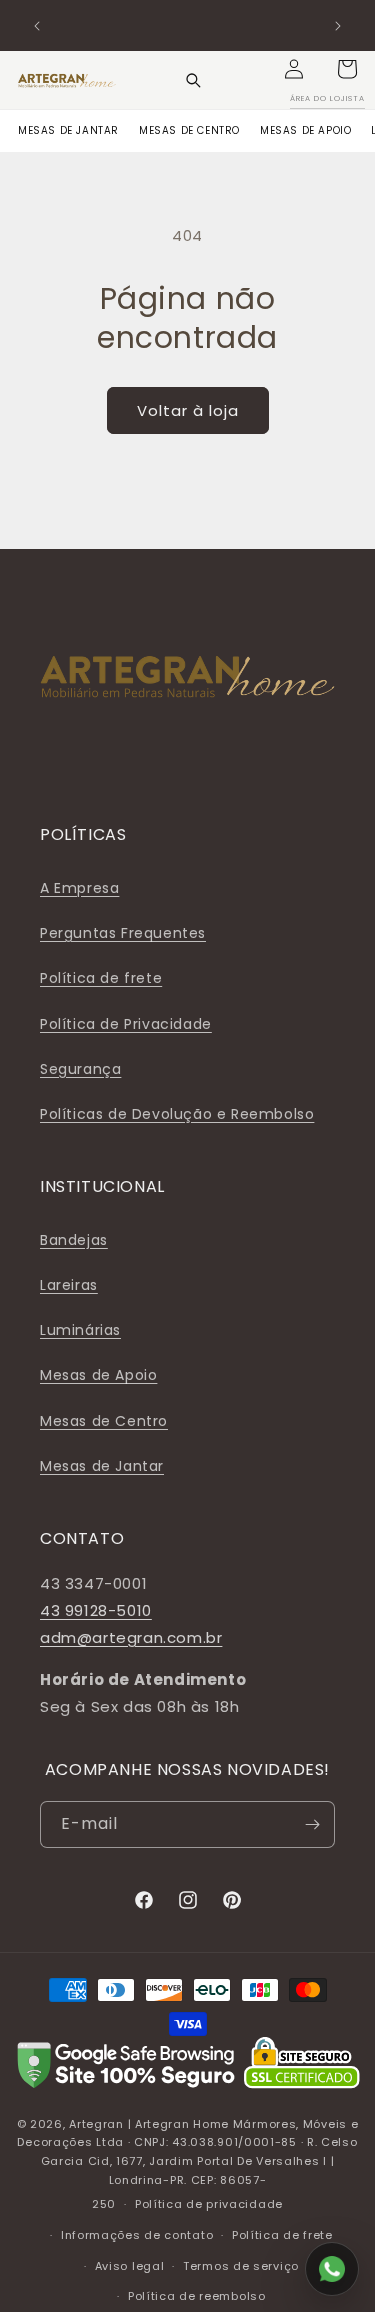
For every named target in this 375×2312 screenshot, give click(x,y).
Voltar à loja (188, 410)
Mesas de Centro (104, 1421)
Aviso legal (130, 2266)
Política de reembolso (197, 2296)
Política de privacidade (209, 2204)
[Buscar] (193, 80)
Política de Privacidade (126, 1024)
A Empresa (79, 888)
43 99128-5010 (96, 1610)
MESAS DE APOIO (305, 130)
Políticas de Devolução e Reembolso (177, 1114)
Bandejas (74, 1240)
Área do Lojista (327, 98)
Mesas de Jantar (102, 1466)
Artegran (96, 2124)
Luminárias (80, 1330)
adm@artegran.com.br (131, 1637)
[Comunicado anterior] (37, 26)
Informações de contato (137, 2235)
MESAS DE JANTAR (68, 130)
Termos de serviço (241, 2266)
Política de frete (101, 978)
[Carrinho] (347, 69)
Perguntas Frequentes (123, 933)
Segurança (80, 1069)
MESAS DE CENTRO (189, 130)
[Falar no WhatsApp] (332, 2269)
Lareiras (69, 1285)
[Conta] (294, 69)
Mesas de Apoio (98, 1375)
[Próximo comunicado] (338, 26)
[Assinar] (312, 1824)
